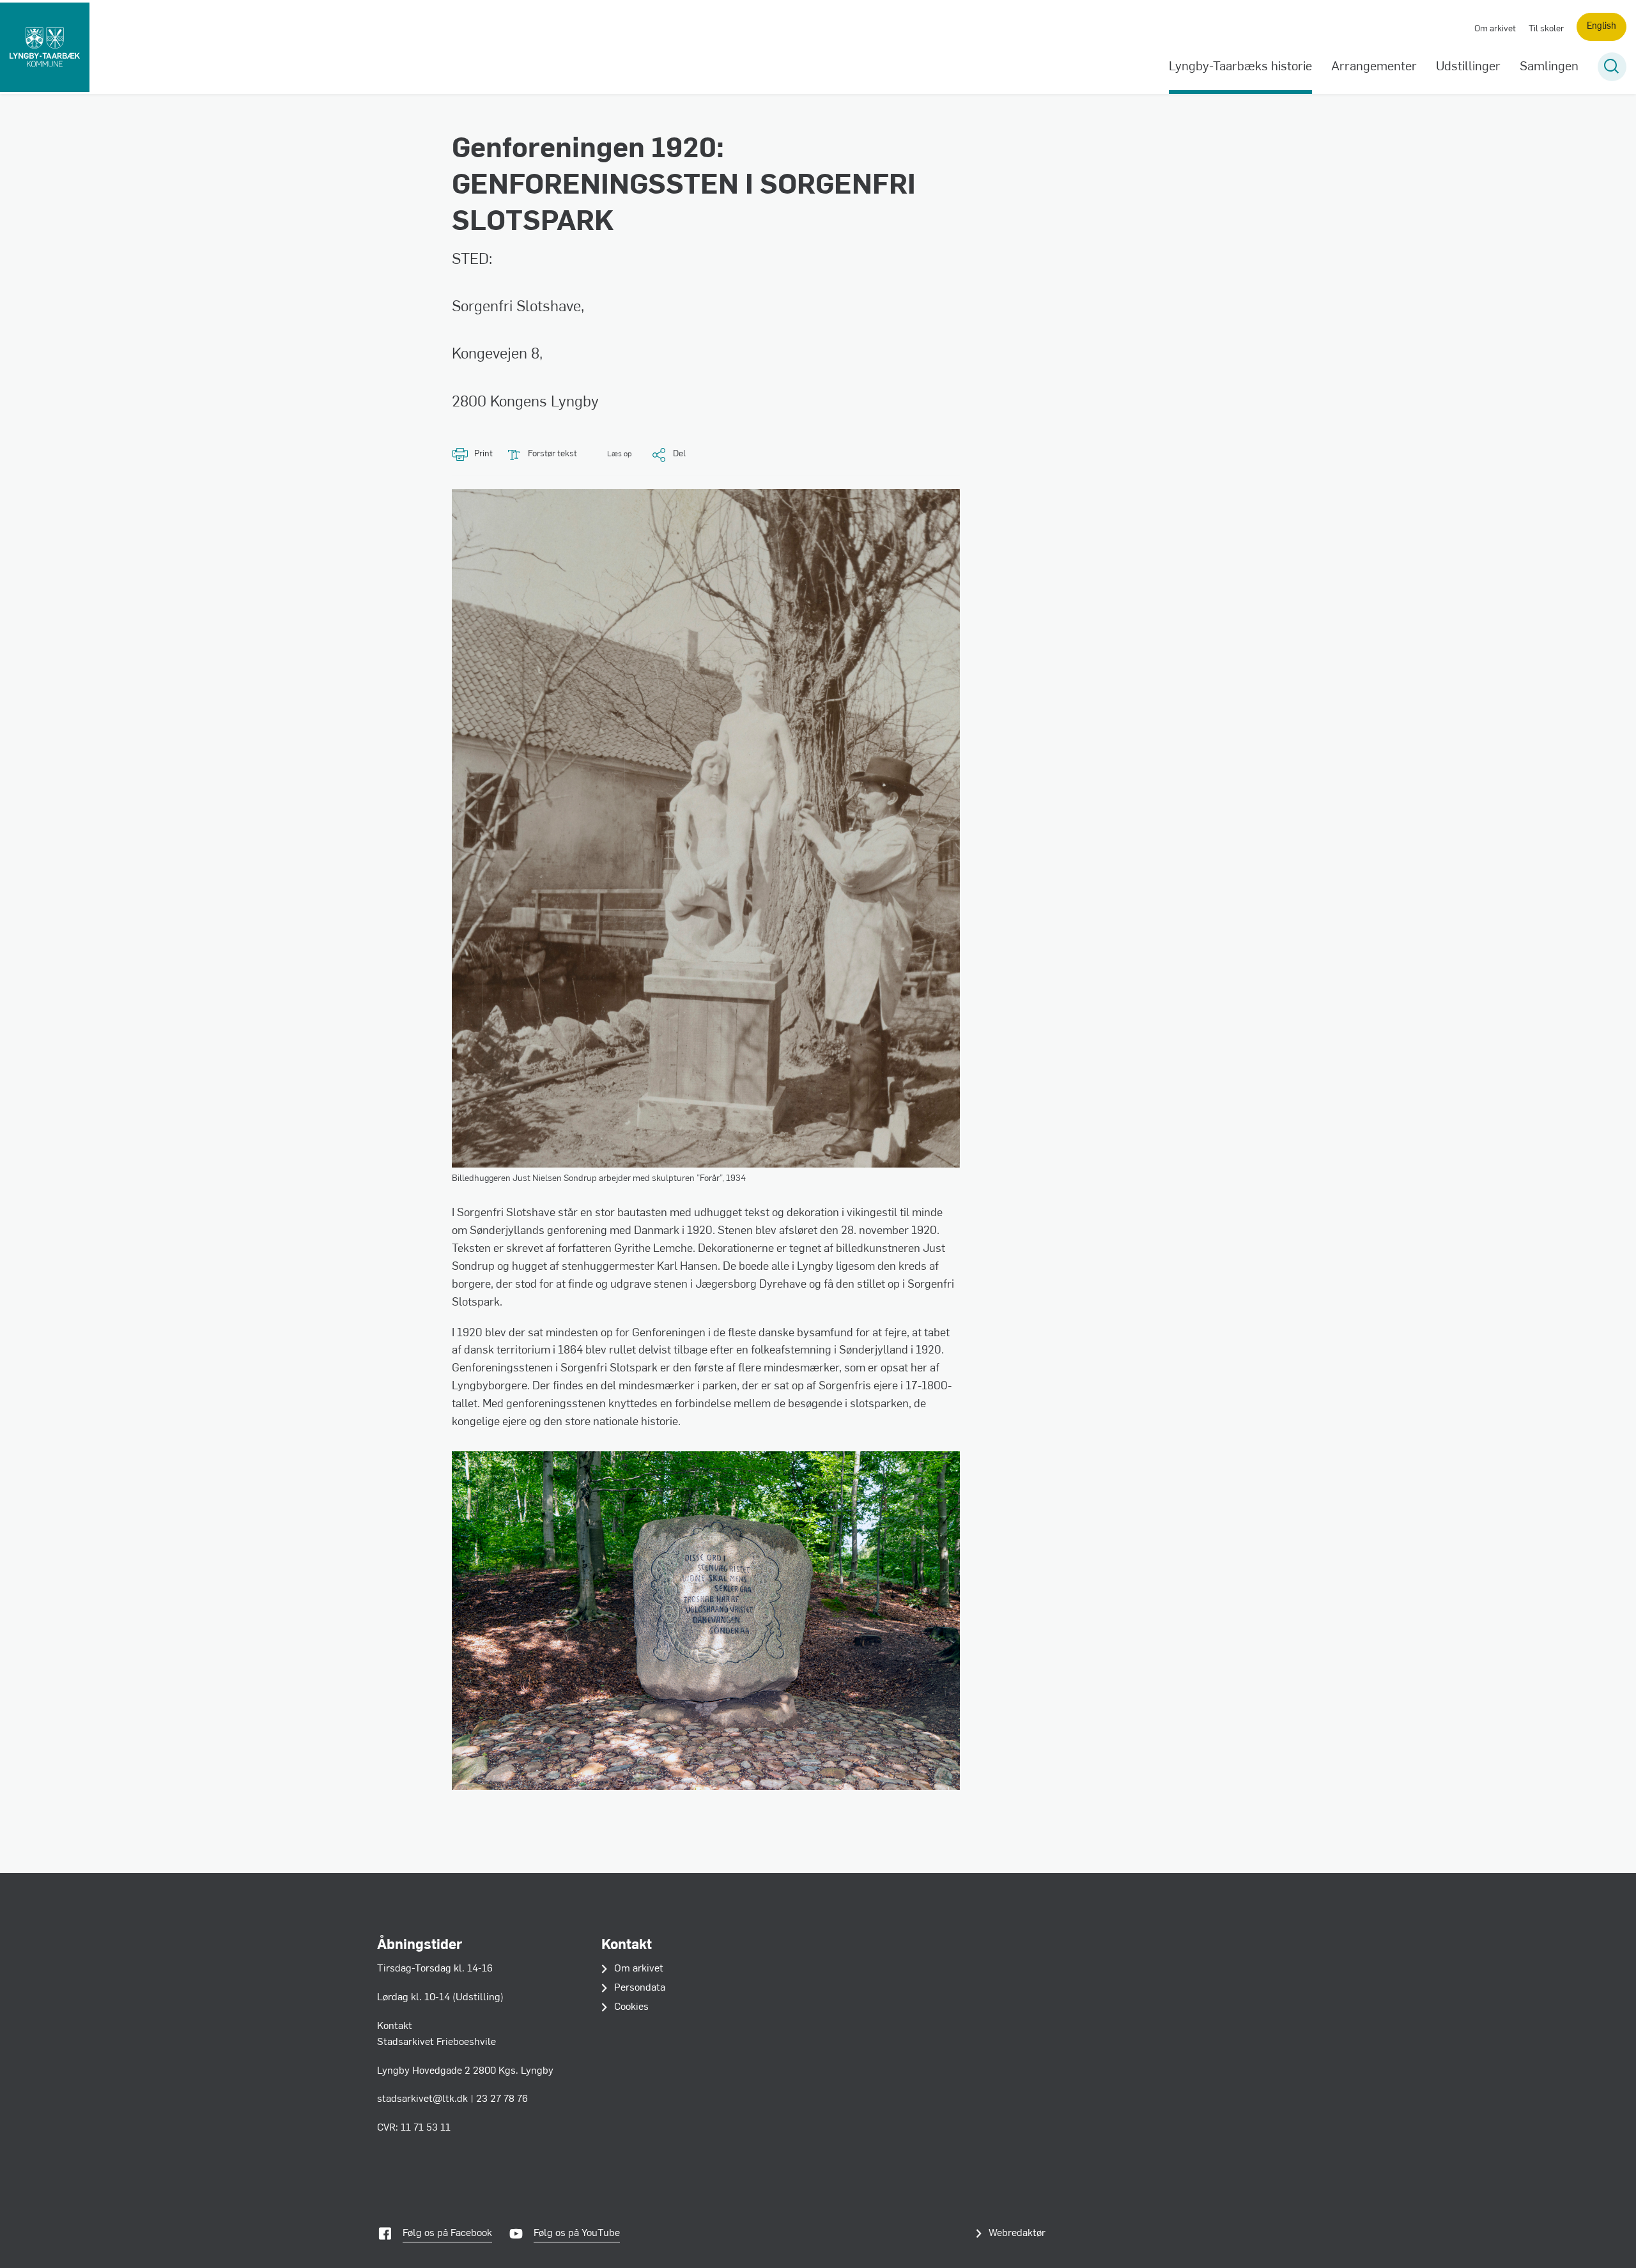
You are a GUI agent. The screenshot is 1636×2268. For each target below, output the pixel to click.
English (1601, 27)
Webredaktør (1017, 2233)
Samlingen (1549, 67)
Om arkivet (1495, 29)
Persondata (640, 1988)
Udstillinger (1468, 67)
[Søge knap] (1612, 67)
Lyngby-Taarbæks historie (1240, 67)
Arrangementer (1374, 67)
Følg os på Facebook (447, 2233)
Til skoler (1546, 29)
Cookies (631, 2007)
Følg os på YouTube (577, 2233)
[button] (611, 455)
